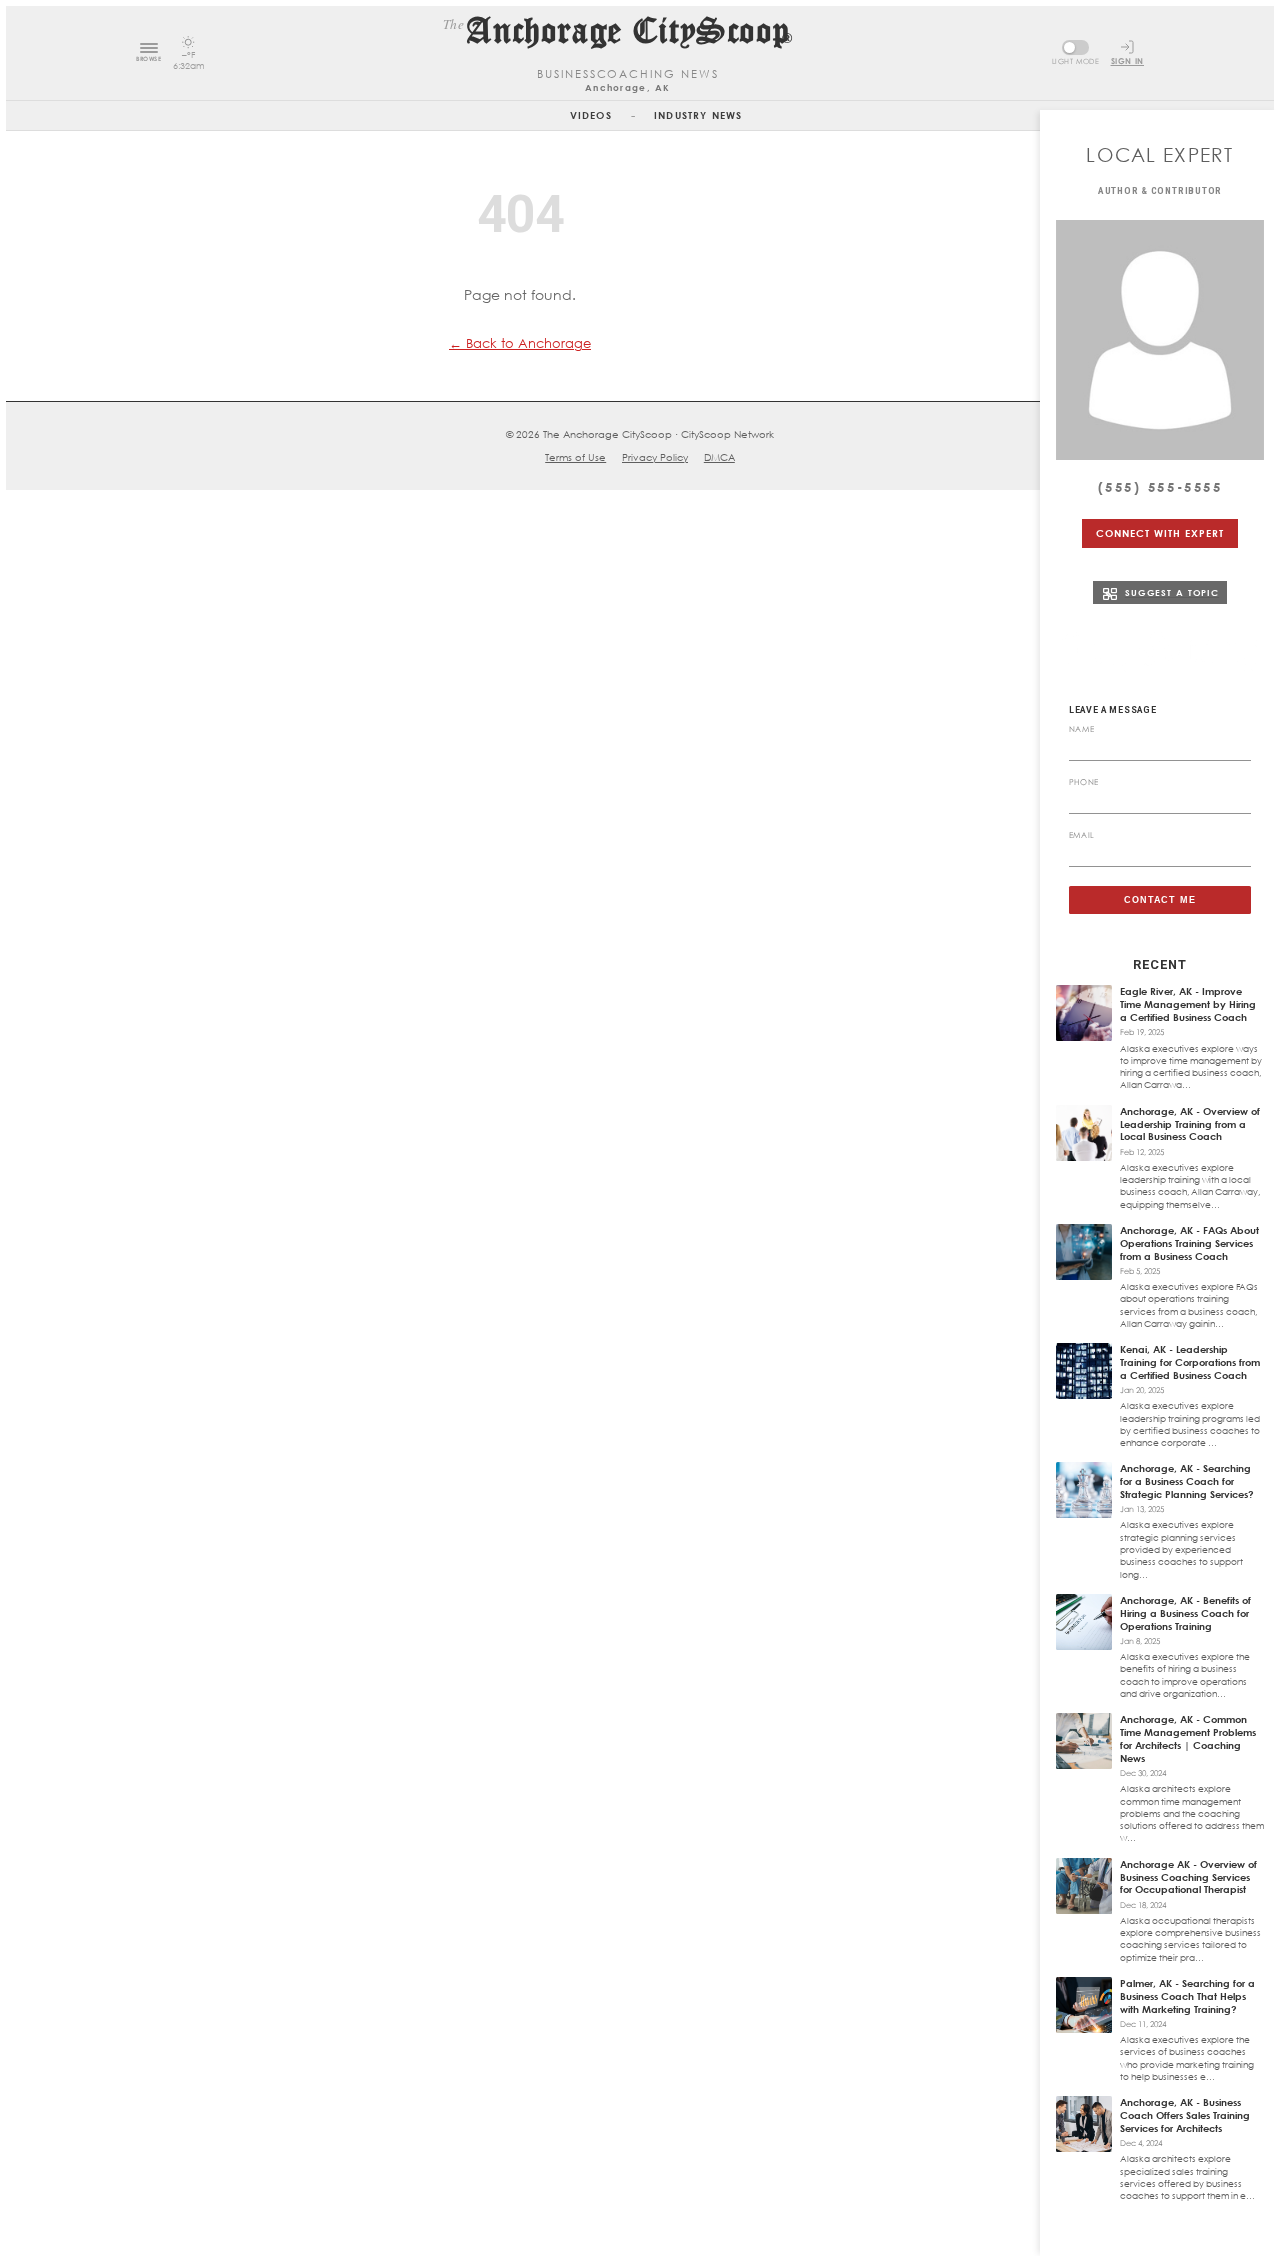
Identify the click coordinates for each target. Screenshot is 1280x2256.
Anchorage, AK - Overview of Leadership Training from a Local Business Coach (1190, 1124)
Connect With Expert (1159, 533)
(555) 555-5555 (1160, 487)
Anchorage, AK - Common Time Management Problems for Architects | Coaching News (1188, 1738)
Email (1082, 835)
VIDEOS (591, 115)
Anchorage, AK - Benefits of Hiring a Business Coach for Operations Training (1185, 1613)
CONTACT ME (1160, 900)
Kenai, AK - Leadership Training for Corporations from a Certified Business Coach (1190, 1362)
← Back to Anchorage (520, 343)
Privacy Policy (655, 457)
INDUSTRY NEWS (698, 115)
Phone (1084, 782)
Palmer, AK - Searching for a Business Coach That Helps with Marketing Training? (1187, 1996)
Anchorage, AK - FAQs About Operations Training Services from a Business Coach (1189, 1243)
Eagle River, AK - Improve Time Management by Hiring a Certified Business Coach (1188, 1004)
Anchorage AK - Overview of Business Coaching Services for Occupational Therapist (1188, 1877)
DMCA (719, 457)
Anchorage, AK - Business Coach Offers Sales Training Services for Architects (1185, 2115)
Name (1082, 729)
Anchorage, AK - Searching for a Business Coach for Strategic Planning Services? (1187, 1481)
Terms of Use (575, 457)
